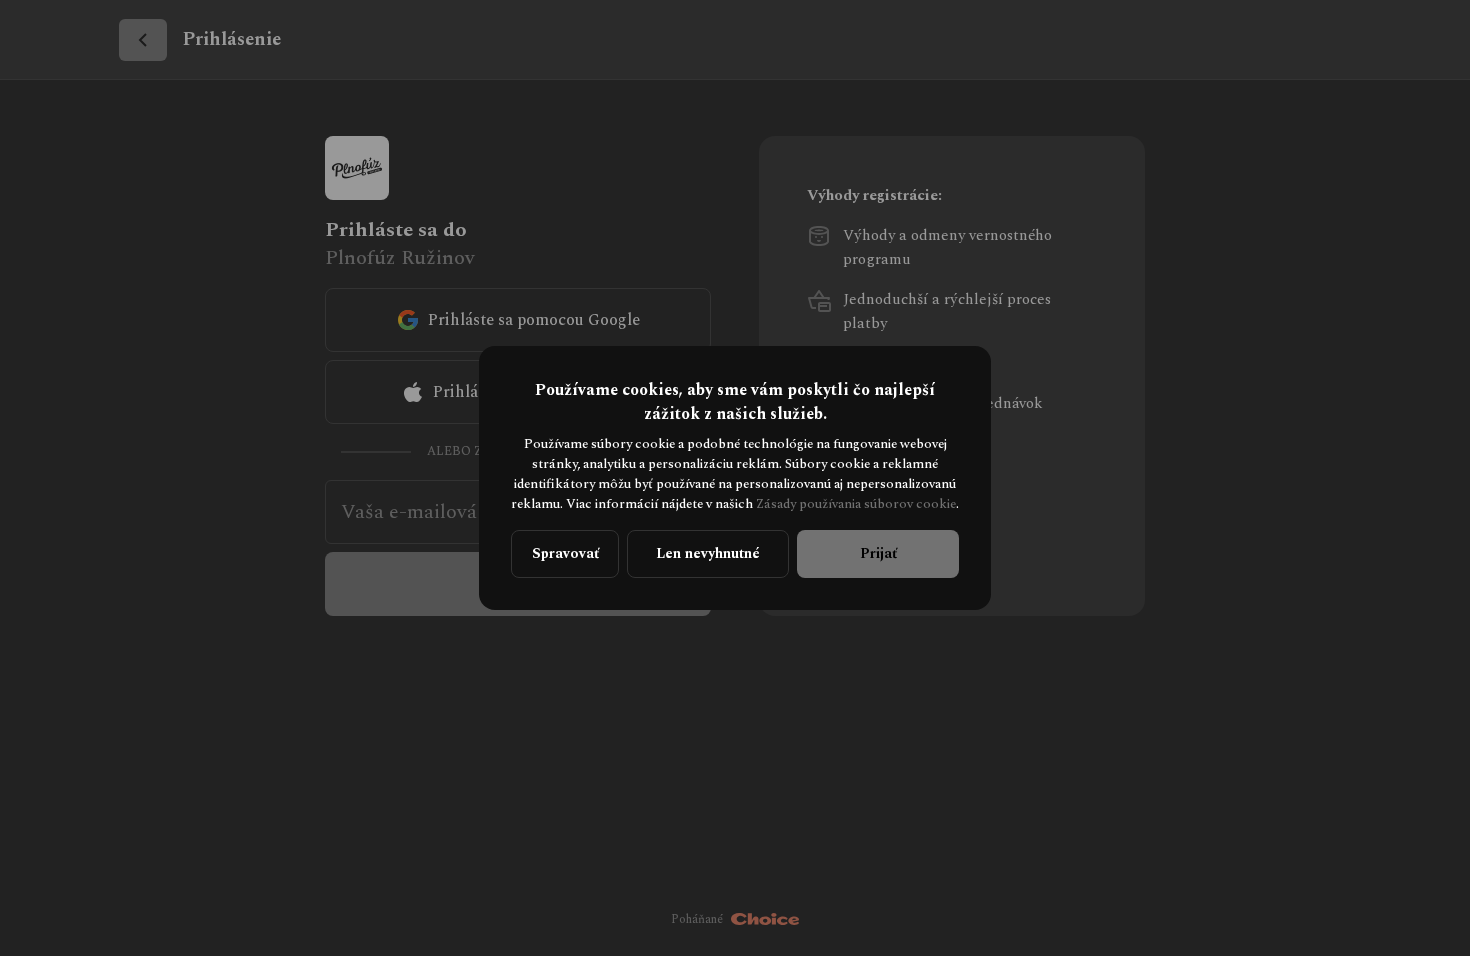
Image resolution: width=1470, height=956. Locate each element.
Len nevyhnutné (708, 553)
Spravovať (565, 553)
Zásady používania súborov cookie (856, 504)
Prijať (878, 553)
